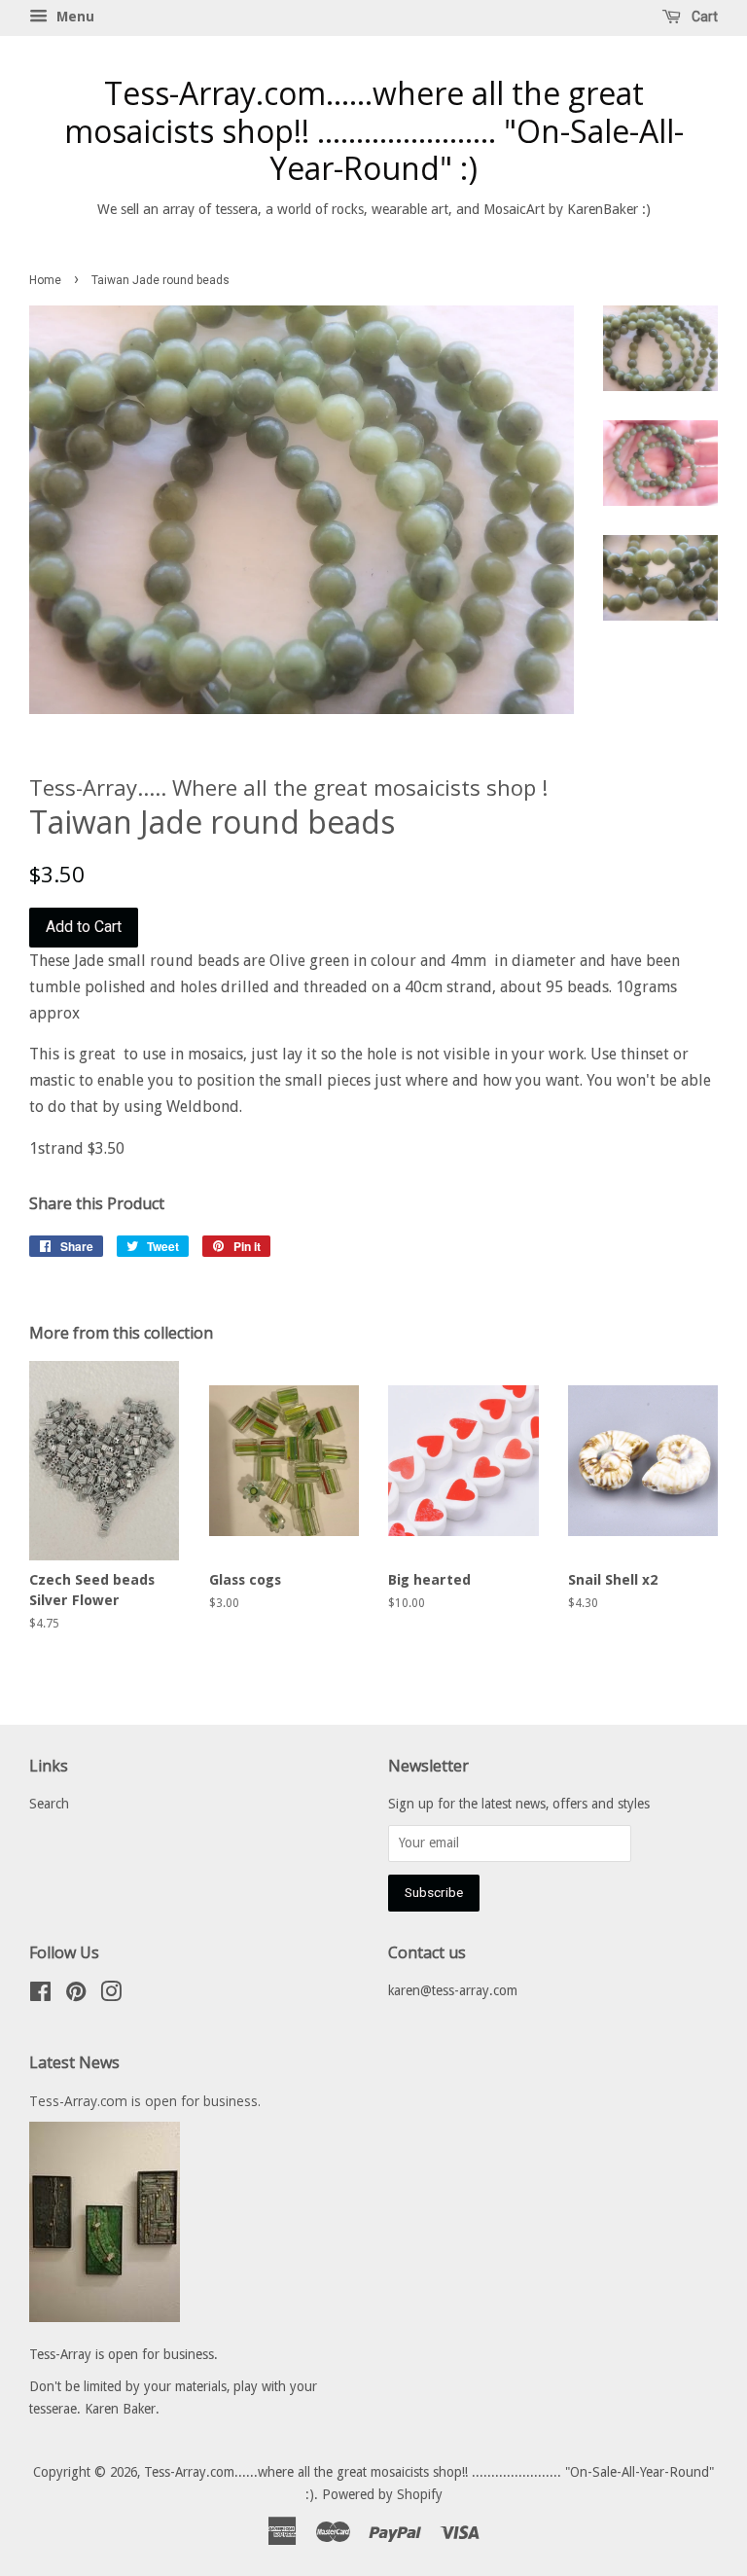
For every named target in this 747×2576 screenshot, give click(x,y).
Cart (703, 17)
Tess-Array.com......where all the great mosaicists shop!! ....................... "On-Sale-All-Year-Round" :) (374, 131)
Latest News (74, 2062)
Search (49, 1804)
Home (45, 280)
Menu (73, 17)
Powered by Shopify (382, 2494)
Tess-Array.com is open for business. (145, 2101)
